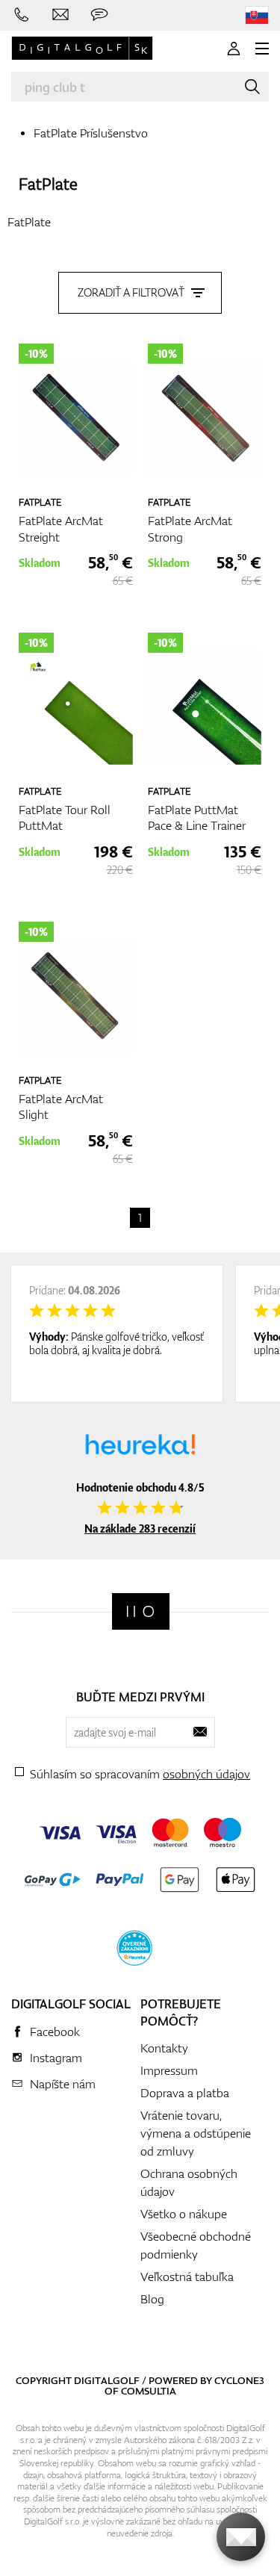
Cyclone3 (239, 2380)
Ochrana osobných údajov (189, 2182)
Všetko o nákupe (184, 2214)
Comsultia (149, 2391)
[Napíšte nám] (60, 15)
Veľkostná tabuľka (187, 2276)
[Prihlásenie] (234, 49)
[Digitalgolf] (141, 1611)
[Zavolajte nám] (22, 15)
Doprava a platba (185, 2093)
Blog (152, 2299)
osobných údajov (206, 1774)
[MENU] (262, 49)
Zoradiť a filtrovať (131, 292)
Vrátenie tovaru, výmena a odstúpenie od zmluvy (196, 2133)
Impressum (169, 2070)
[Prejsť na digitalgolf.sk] (257, 15)
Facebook (55, 2032)
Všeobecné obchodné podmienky (196, 2245)
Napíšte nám (63, 2084)
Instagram (56, 2058)
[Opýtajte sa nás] (99, 15)
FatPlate (48, 183)
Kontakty (164, 2048)
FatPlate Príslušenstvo (91, 133)
